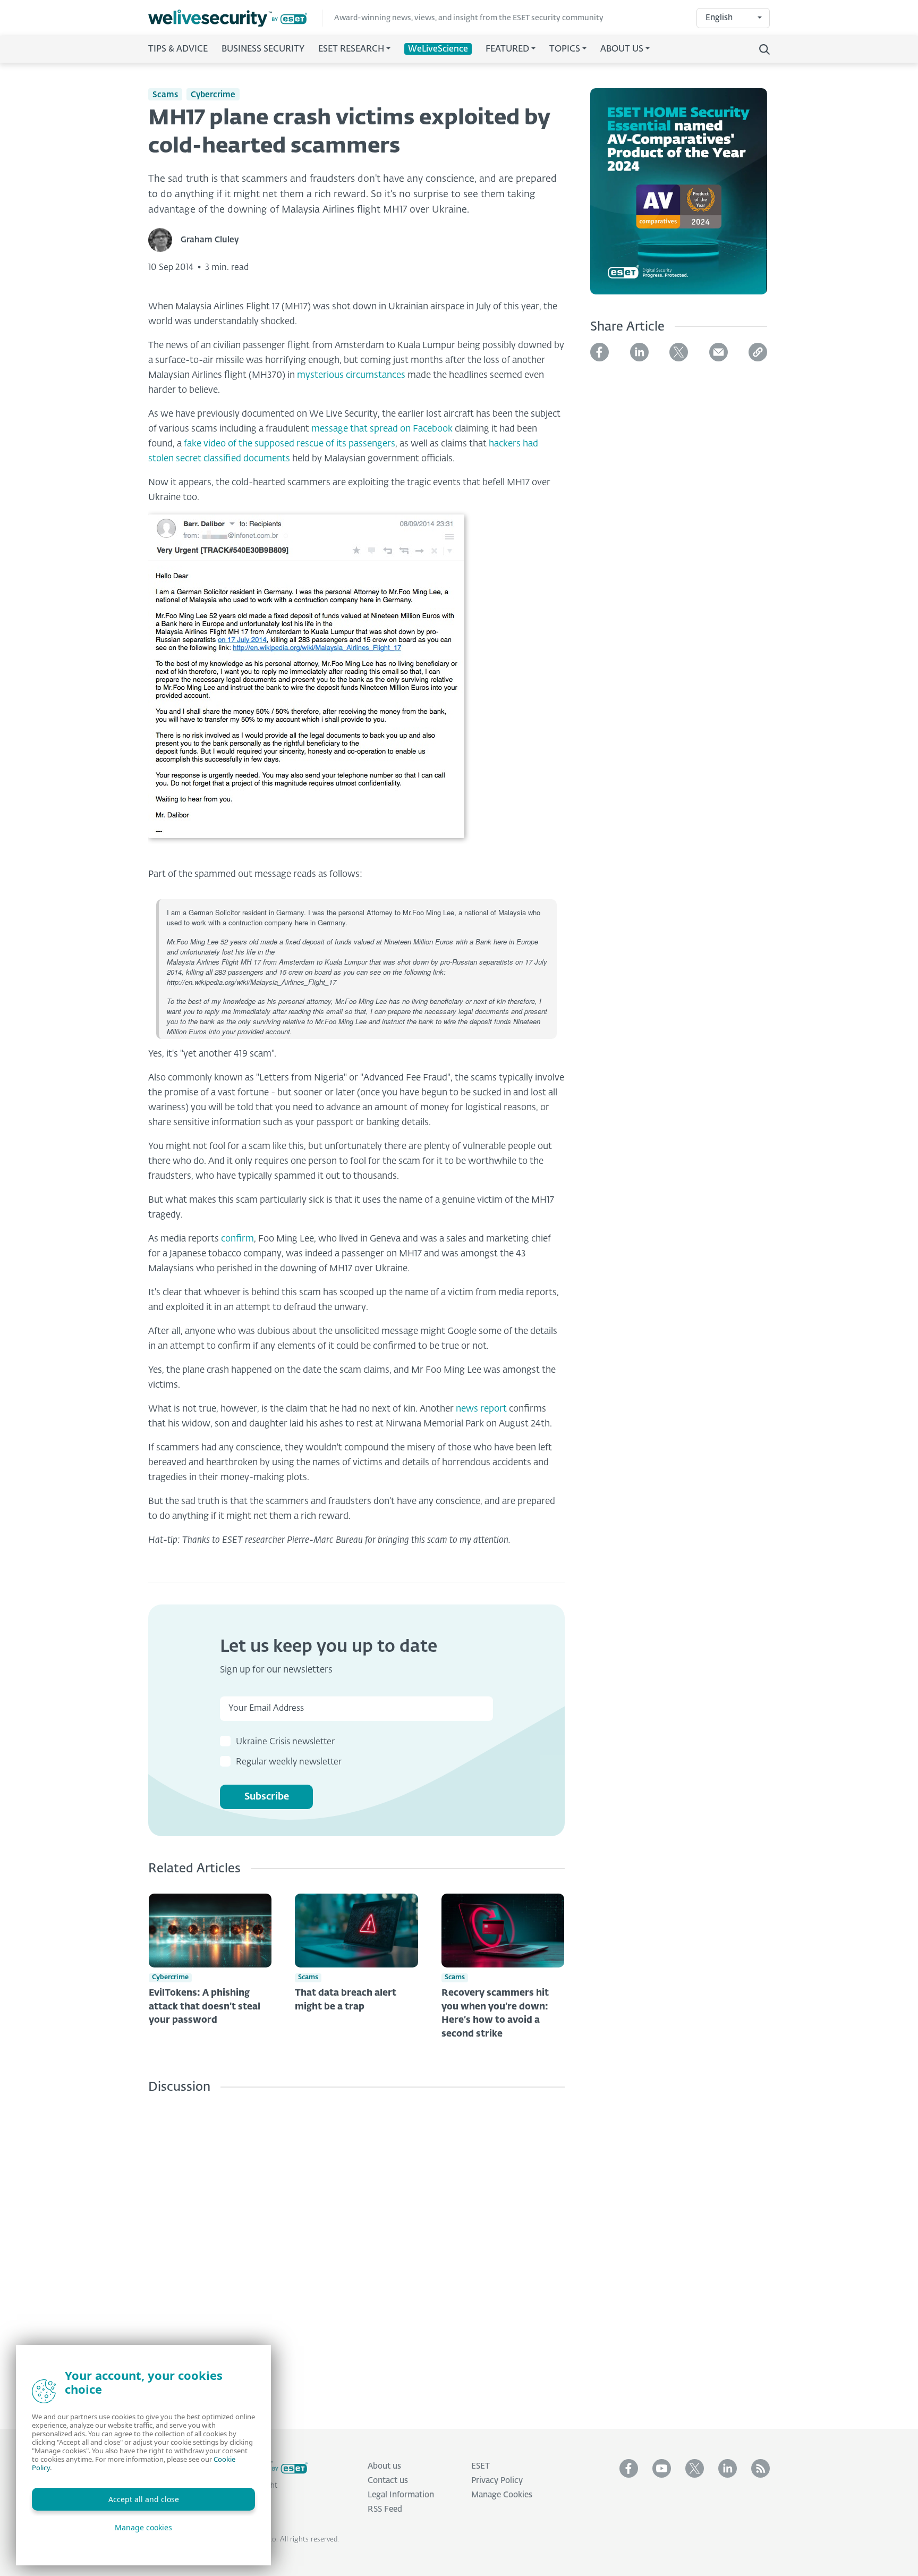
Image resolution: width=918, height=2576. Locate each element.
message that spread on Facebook (382, 429)
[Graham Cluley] (164, 240)
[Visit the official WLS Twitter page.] (695, 2468)
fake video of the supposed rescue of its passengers (290, 444)
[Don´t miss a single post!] (760, 2468)
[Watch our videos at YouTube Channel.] (662, 2468)
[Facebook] (600, 352)
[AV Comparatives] (679, 198)
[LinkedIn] (639, 352)
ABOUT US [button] (622, 49)
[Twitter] (679, 352)
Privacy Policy (497, 2481)
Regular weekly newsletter (289, 1762)
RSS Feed (385, 2509)
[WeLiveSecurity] (235, 18)
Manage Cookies (502, 2495)
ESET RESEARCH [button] (351, 49)
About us (384, 2466)
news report (481, 1409)
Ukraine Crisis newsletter (285, 1742)
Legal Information (401, 2495)
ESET (481, 2466)
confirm (237, 1239)
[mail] (719, 352)
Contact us (388, 2481)
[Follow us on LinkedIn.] (728, 2468)
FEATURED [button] (507, 49)
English (719, 18)
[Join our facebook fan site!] (629, 2468)
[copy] (758, 352)
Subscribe (267, 1797)
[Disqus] (356, 2253)
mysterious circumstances (351, 375)
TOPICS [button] (565, 49)
